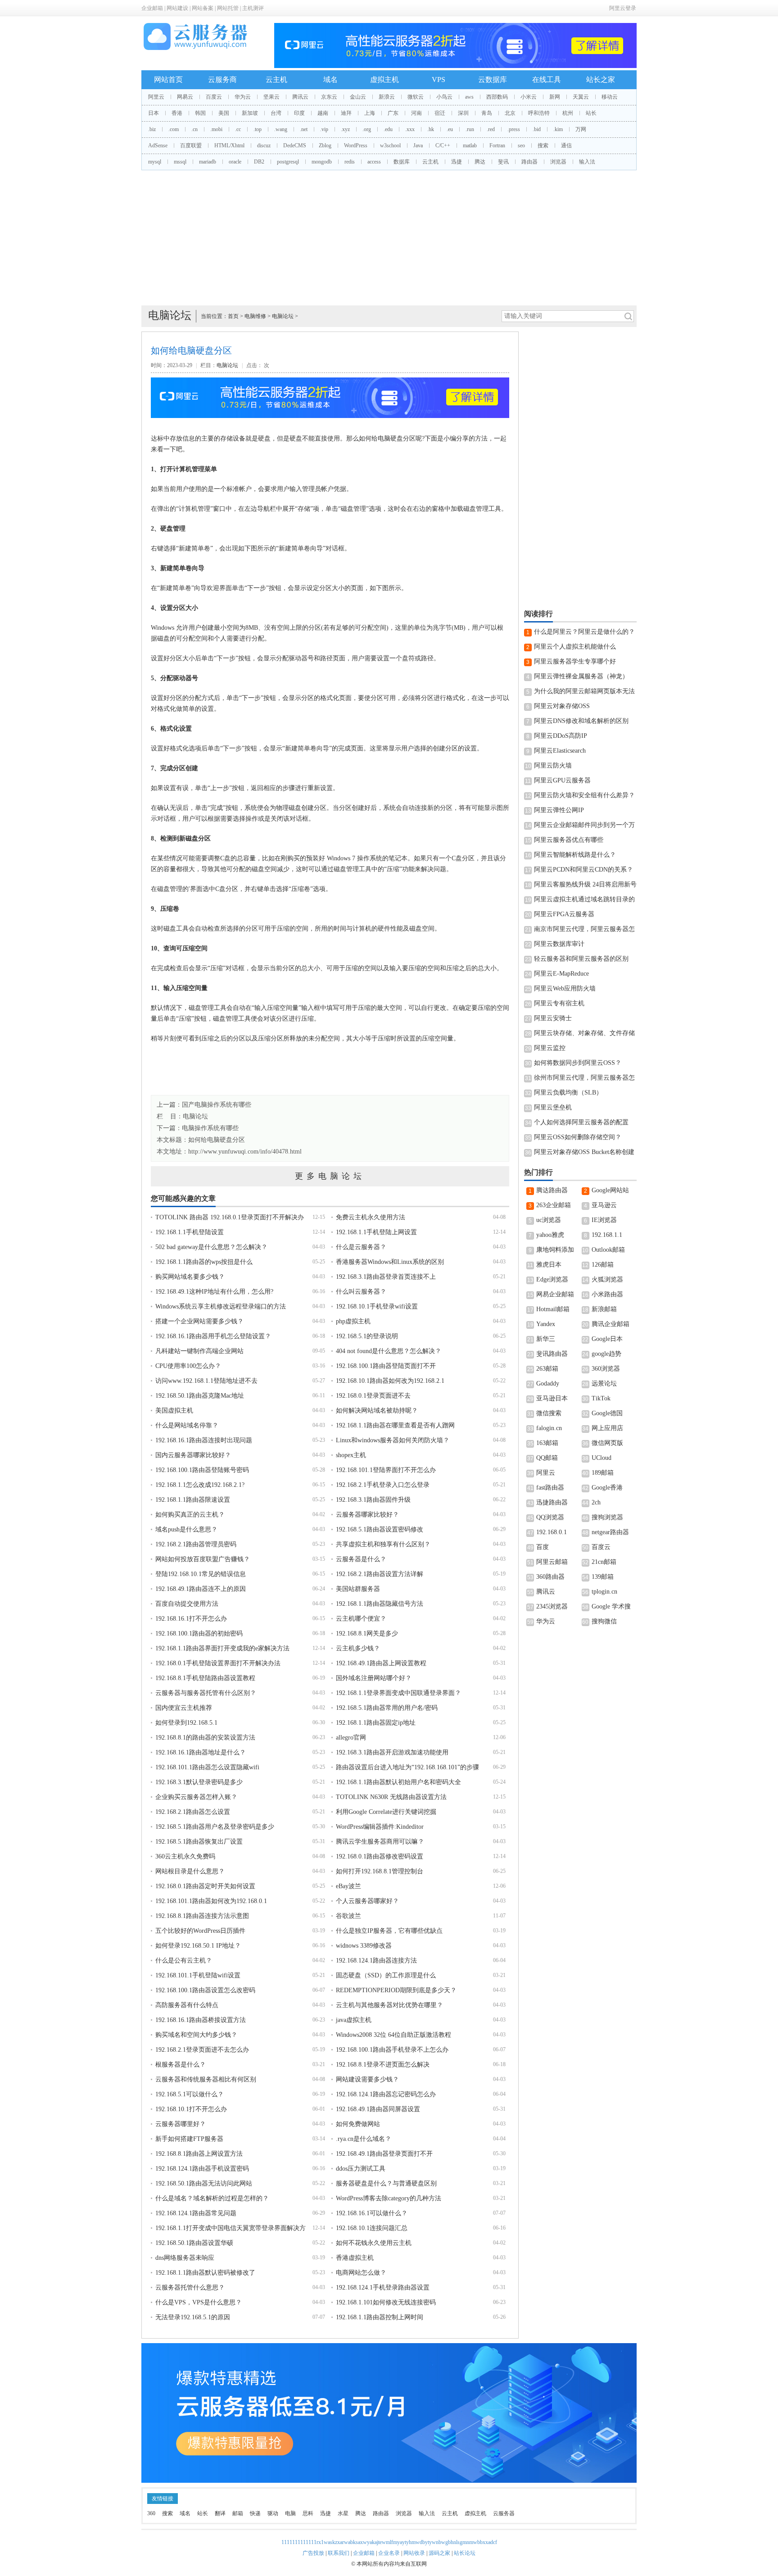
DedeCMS (295, 145)
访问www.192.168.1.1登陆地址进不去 (206, 1381)
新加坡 (250, 113)
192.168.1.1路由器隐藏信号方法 (380, 1604)
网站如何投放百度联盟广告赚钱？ (203, 1559)
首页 (233, 316)
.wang (281, 129)
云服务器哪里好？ (181, 2124)
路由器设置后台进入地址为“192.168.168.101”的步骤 (407, 1767)
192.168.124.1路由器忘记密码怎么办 (386, 2094)
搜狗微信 (604, 1621)
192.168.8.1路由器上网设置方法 (199, 2154)
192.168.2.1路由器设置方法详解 (380, 1574)
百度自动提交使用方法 (187, 1604)
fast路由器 (550, 1488)
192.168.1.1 (607, 1235)
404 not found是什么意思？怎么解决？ (389, 1351)
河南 (416, 113)
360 (151, 2513)
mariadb (208, 162)
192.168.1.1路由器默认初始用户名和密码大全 (398, 1782)
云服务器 (504, 2513)
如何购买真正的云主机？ (190, 1515)
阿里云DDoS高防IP (561, 736)
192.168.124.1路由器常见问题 (196, 2213)
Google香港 (607, 1488)
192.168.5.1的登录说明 (367, 1336)
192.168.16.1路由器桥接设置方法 (201, 2020)
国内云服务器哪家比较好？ (193, 1455)
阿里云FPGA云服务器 (564, 914)
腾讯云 (300, 97)
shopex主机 (351, 1455)
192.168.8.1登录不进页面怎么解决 (383, 2065)
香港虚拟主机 (355, 2258)
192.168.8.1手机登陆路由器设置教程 (205, 1678)
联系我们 (339, 2553)
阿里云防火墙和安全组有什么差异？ (584, 795)
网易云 (185, 97)
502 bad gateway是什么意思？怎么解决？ (211, 1247)
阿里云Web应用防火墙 (565, 988)
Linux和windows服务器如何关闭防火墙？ (393, 1440)
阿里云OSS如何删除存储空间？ (578, 1137)
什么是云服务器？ (361, 1247)
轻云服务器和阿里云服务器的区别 (581, 959)
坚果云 (271, 97)
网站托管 (228, 8)
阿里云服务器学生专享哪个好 (575, 661)
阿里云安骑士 (553, 1018)
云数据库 (493, 80)
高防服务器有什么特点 (187, 2005)
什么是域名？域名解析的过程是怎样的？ (212, 2198)
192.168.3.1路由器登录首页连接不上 (386, 1277)
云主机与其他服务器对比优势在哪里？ (389, 2005)
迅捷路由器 (552, 1502)
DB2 (259, 162)
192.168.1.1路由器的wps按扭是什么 (204, 1262)
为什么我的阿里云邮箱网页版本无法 (584, 691)
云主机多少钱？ (358, 1648)
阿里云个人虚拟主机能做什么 (575, 647)
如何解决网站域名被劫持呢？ (377, 1411)
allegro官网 (351, 1738)
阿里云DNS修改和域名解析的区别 (581, 721)
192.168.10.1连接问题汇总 (372, 2228)
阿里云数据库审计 (559, 944)
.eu (450, 129)
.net (304, 129)
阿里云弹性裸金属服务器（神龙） (581, 676)
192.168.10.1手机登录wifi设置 (377, 1306)
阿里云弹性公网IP (559, 810)
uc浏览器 (549, 1220)
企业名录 (389, 2553)
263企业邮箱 (554, 1205)
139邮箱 (603, 1577)
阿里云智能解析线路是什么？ (575, 855)
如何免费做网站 (358, 2124)
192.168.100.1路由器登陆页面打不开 (386, 1366)
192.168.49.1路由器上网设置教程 (381, 1663)
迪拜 (346, 113)
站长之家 (601, 80)
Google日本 (607, 1339)
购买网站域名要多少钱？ (190, 1277)
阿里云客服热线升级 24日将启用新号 (585, 884)
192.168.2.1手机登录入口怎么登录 (383, 1485)
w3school (390, 145)
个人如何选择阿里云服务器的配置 (581, 1122)
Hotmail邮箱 (553, 1309)
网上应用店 (607, 1428)
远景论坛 (604, 1383)
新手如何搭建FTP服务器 (189, 2139)
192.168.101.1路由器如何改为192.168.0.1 (211, 1901)
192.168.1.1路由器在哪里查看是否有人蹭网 (395, 1425)
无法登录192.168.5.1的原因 (193, 2317)
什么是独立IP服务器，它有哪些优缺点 (389, 1931)
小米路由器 (607, 1294)
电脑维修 (255, 316)
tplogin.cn (604, 1592)
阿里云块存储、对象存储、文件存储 (584, 1033)
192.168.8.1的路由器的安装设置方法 (205, 1738)
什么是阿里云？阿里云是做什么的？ (584, 632)
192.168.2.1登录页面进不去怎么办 (202, 2050)
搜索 (543, 145)
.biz (152, 129)
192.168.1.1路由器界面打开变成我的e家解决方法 (222, 1648)
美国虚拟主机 (174, 1411)
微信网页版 (607, 1443)
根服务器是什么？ (181, 2065)
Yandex (546, 1324)
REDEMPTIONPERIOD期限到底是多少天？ (396, 1990)
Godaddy (548, 1383)
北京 (510, 113)
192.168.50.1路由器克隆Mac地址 (200, 1396)
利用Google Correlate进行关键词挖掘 (386, 1812)
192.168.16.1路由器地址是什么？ (201, 1752)
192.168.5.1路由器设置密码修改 (380, 1529)
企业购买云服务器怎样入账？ (196, 1797)
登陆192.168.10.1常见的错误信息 (201, 1574)
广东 (393, 113)
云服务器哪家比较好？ (367, 1515)
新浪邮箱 (604, 1309)
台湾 (276, 113)
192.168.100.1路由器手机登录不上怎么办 (392, 2050)
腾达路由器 (552, 1190)
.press (514, 129)
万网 (581, 129)
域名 (330, 80)
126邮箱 (603, 1265)
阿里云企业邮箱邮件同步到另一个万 (584, 825)
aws (469, 97)
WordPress (356, 145)
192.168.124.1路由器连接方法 (376, 1960)
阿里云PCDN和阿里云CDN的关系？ (583, 870)
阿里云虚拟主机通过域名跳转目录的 (584, 899)
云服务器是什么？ (361, 1559)
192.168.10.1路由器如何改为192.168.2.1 (390, 1381)
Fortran (497, 145)
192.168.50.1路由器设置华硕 (194, 2243)
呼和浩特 (539, 113)
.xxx (410, 129)
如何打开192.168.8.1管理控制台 (380, 1871)
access (374, 162)
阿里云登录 (623, 8)
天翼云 (581, 97)
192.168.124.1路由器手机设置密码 (202, 2169)
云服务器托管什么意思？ (190, 2288)
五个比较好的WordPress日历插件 (200, 1931)
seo (521, 145)
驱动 (273, 2513)
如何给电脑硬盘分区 (217, 1140)
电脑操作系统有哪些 (210, 1128)
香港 (177, 113)
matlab (470, 145)
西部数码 (497, 97)
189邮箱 (603, 1473)
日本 (154, 113)
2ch (596, 1502)
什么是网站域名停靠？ (187, 1425)
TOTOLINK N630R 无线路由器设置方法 (391, 1797)
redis (350, 162)
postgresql (288, 162)
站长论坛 (465, 2553)
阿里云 (156, 97)
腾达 (480, 162)
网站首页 (168, 80)
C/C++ (443, 145)
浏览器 (558, 162)
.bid (537, 129)
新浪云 (387, 97)
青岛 (487, 113)
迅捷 (457, 162)
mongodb (322, 162)
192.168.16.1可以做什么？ (372, 2213)
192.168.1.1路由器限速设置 (193, 1500)
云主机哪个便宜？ (361, 1619)
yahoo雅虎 (550, 1235)
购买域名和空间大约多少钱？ (196, 2035)
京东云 (329, 97)
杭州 (568, 113)
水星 (343, 2513)
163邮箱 (547, 1443)
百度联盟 (191, 145)
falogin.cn (549, 1428)
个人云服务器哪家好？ (367, 1901)
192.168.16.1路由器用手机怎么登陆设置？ (213, 1336)
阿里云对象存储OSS (562, 706)
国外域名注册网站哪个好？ (374, 1678)
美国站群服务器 (358, 1589)
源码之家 (439, 2553)
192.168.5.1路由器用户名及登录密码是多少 (215, 1827)
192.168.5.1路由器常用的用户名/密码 (387, 1708)
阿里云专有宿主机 (559, 1003)
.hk (431, 129)
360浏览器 (606, 1369)
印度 (299, 113)
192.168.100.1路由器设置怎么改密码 (205, 1990)
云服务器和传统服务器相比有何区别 (206, 2079)
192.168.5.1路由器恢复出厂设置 (199, 1842)
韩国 (200, 113)
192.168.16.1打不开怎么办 (191, 1619)
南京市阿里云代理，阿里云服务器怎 (584, 929)
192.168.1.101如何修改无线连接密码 (386, 2302)
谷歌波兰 (348, 1916)
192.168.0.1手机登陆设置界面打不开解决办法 (218, 1663)
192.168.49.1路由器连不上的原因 (201, 1589)
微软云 (416, 97)
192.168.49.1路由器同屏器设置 (378, 2109)
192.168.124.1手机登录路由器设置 (383, 2288)
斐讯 (503, 162)
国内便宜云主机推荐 (184, 1708)
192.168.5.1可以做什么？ (190, 2094)
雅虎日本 (549, 1265)
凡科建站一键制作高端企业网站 (199, 1351)
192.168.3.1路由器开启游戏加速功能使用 (392, 1752)
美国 (224, 113)
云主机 (276, 80)
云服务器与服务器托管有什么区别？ (206, 1693)
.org (367, 129)
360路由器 (550, 1577)
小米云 (529, 97)
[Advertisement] (389, 238)
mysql (155, 162)
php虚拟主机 (353, 1321)
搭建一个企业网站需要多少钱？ (199, 1321)
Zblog (325, 145)
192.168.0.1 (552, 1532)
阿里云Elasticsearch (560, 751)
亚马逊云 (604, 1205)
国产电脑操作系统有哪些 (217, 1105)
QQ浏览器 (550, 1517)
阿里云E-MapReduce (561, 974)
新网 (555, 97)
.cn (194, 129)
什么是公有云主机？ (184, 1960)
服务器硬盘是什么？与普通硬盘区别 (386, 2183)
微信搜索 (549, 1413)
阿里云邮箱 (552, 1562)
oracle (235, 162)
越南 (323, 113)
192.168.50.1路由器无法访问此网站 (204, 2183)
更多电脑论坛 (330, 1176)
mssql (180, 162)
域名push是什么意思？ (186, 1529)
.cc (238, 129)
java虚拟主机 (354, 2020)
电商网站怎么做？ (361, 2273)
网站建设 (177, 8)
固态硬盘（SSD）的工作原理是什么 (386, 1975)
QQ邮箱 (547, 1458)
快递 (255, 2513)
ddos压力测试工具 (361, 2169)
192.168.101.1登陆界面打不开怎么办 (386, 1470)
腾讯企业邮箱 (611, 1324)
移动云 (610, 97)
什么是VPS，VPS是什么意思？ (199, 2302)
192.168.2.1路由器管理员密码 (196, 1544)
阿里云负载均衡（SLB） (568, 1093)
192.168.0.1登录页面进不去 (373, 1396)
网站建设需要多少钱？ (367, 2079)
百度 (543, 1547)
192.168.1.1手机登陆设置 (190, 1232)
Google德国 (607, 1413)
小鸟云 (444, 97)
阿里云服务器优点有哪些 (569, 840)
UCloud (602, 1458)
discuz (264, 145)
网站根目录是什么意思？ (190, 1871)
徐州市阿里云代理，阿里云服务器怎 (584, 1078)
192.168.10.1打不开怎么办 (191, 2109)
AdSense (158, 145)
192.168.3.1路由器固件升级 (373, 1500)
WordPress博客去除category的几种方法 (389, 2198)
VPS (439, 80)
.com (174, 129)
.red (491, 129)
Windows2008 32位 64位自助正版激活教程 (394, 2035)
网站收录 (414, 2553)
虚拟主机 (384, 80)
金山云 (358, 97)
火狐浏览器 (607, 1279)
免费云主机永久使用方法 (371, 1217)
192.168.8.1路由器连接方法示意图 (202, 1916)
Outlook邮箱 (608, 1250)
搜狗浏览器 (607, 1517)
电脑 (290, 2513)
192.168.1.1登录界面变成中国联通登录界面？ (398, 1693)
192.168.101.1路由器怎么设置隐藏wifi (207, 1767)
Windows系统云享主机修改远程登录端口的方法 (221, 1306)
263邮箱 (547, 1369)
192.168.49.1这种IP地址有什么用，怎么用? (214, 1292)
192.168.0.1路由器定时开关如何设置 (205, 1886)
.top (258, 129)
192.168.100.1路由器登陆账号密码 (202, 1470)
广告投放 (313, 2553)
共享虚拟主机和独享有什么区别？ (383, 1544)
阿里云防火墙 (553, 766)
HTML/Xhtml (229, 145)
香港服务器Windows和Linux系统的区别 (390, 1262)
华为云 (243, 97)
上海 (370, 113)
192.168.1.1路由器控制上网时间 (380, 2317)
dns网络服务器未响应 (185, 2258)
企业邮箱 (152, 8)
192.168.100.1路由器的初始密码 (199, 1633)
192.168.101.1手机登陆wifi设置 (198, 1975)
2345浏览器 (552, 1606)
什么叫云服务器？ (361, 1292)
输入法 (587, 162)
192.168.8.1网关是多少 (367, 1633)
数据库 (402, 162)
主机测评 (253, 8)
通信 (566, 145)
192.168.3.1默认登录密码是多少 (199, 1782)
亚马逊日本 (552, 1398)
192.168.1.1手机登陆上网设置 (376, 1232)
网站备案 (203, 8)
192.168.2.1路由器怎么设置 (193, 1812)
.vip (324, 129)
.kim (558, 129)
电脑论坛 (283, 316)
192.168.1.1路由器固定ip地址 (376, 1723)
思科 (308, 2513)
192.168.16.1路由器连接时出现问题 (204, 1440)
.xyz (345, 129)
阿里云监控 (550, 1048)
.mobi (216, 129)
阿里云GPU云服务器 (562, 780)
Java (418, 145)
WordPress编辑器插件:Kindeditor (380, 1827)
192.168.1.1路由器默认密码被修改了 (205, 2273)
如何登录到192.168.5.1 (186, 1723)
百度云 (214, 97)
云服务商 (222, 80)
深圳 (463, 113)
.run (470, 129)
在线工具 (547, 80)
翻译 (220, 2513)
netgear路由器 (610, 1532)
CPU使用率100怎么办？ (188, 1366)
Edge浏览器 (552, 1279)
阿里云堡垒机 (553, 1107)
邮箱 (238, 2513)
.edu (388, 129)
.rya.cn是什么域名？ (364, 2139)
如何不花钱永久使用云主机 (374, 2243)
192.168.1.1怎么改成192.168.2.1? (200, 1485)
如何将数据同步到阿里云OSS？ (578, 1063)
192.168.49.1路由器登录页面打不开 (384, 2154)
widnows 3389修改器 (364, 1946)
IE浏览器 (604, 1220)
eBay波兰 (348, 1886)
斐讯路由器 (552, 1354)
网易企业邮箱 (555, 1294)
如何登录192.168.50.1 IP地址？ (198, 1946)
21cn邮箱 (604, 1562)
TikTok (601, 1398)
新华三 (546, 1339)
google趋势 (606, 1354)
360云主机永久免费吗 (185, 1856)
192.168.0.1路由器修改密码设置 (380, 1856)
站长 (591, 113)
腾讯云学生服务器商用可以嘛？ (380, 1842)
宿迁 (440, 113)
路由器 (529, 162)
